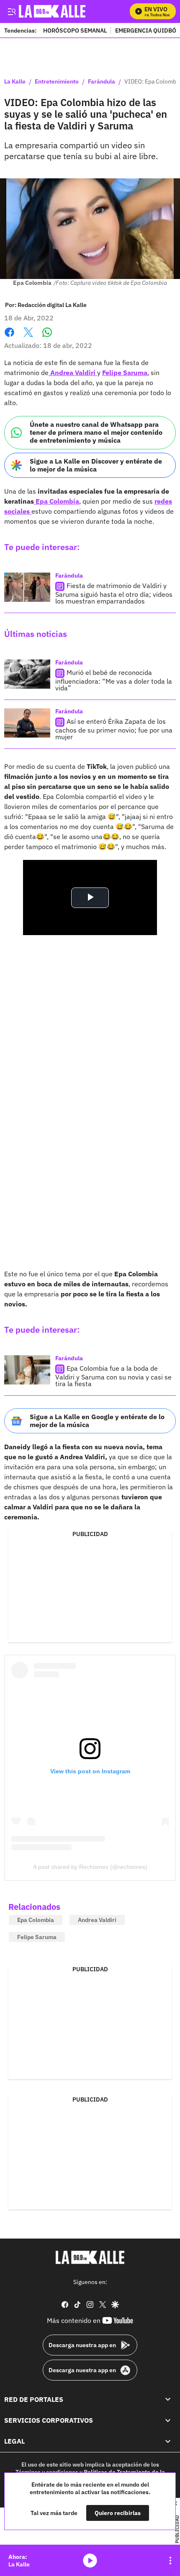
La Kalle (15, 82)
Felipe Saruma (125, 373)
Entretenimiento (57, 82)
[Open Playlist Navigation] (170, 2561)
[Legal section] (168, 2441)
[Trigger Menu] (12, 11)
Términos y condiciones (47, 2472)
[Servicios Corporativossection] (168, 2420)
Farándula (102, 82)
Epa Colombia (57, 501)
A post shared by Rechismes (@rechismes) (90, 1867)
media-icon (90, 2561)
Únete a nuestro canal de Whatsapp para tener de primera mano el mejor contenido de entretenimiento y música (96, 432)
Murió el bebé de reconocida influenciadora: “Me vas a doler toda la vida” (114, 680)
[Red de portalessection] (168, 2399)
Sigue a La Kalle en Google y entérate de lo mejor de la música (97, 1421)
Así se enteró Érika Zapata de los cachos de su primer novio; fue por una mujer (114, 729)
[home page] (90, 2257)
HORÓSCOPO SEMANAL (75, 30)
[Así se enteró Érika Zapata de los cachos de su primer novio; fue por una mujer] (27, 723)
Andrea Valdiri (73, 373)
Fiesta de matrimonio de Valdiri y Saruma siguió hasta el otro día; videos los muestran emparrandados (114, 593)
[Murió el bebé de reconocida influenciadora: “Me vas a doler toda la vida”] (27, 674)
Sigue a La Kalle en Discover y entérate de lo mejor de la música (96, 465)
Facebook (9, 337)
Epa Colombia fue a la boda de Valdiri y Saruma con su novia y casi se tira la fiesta (113, 1376)
